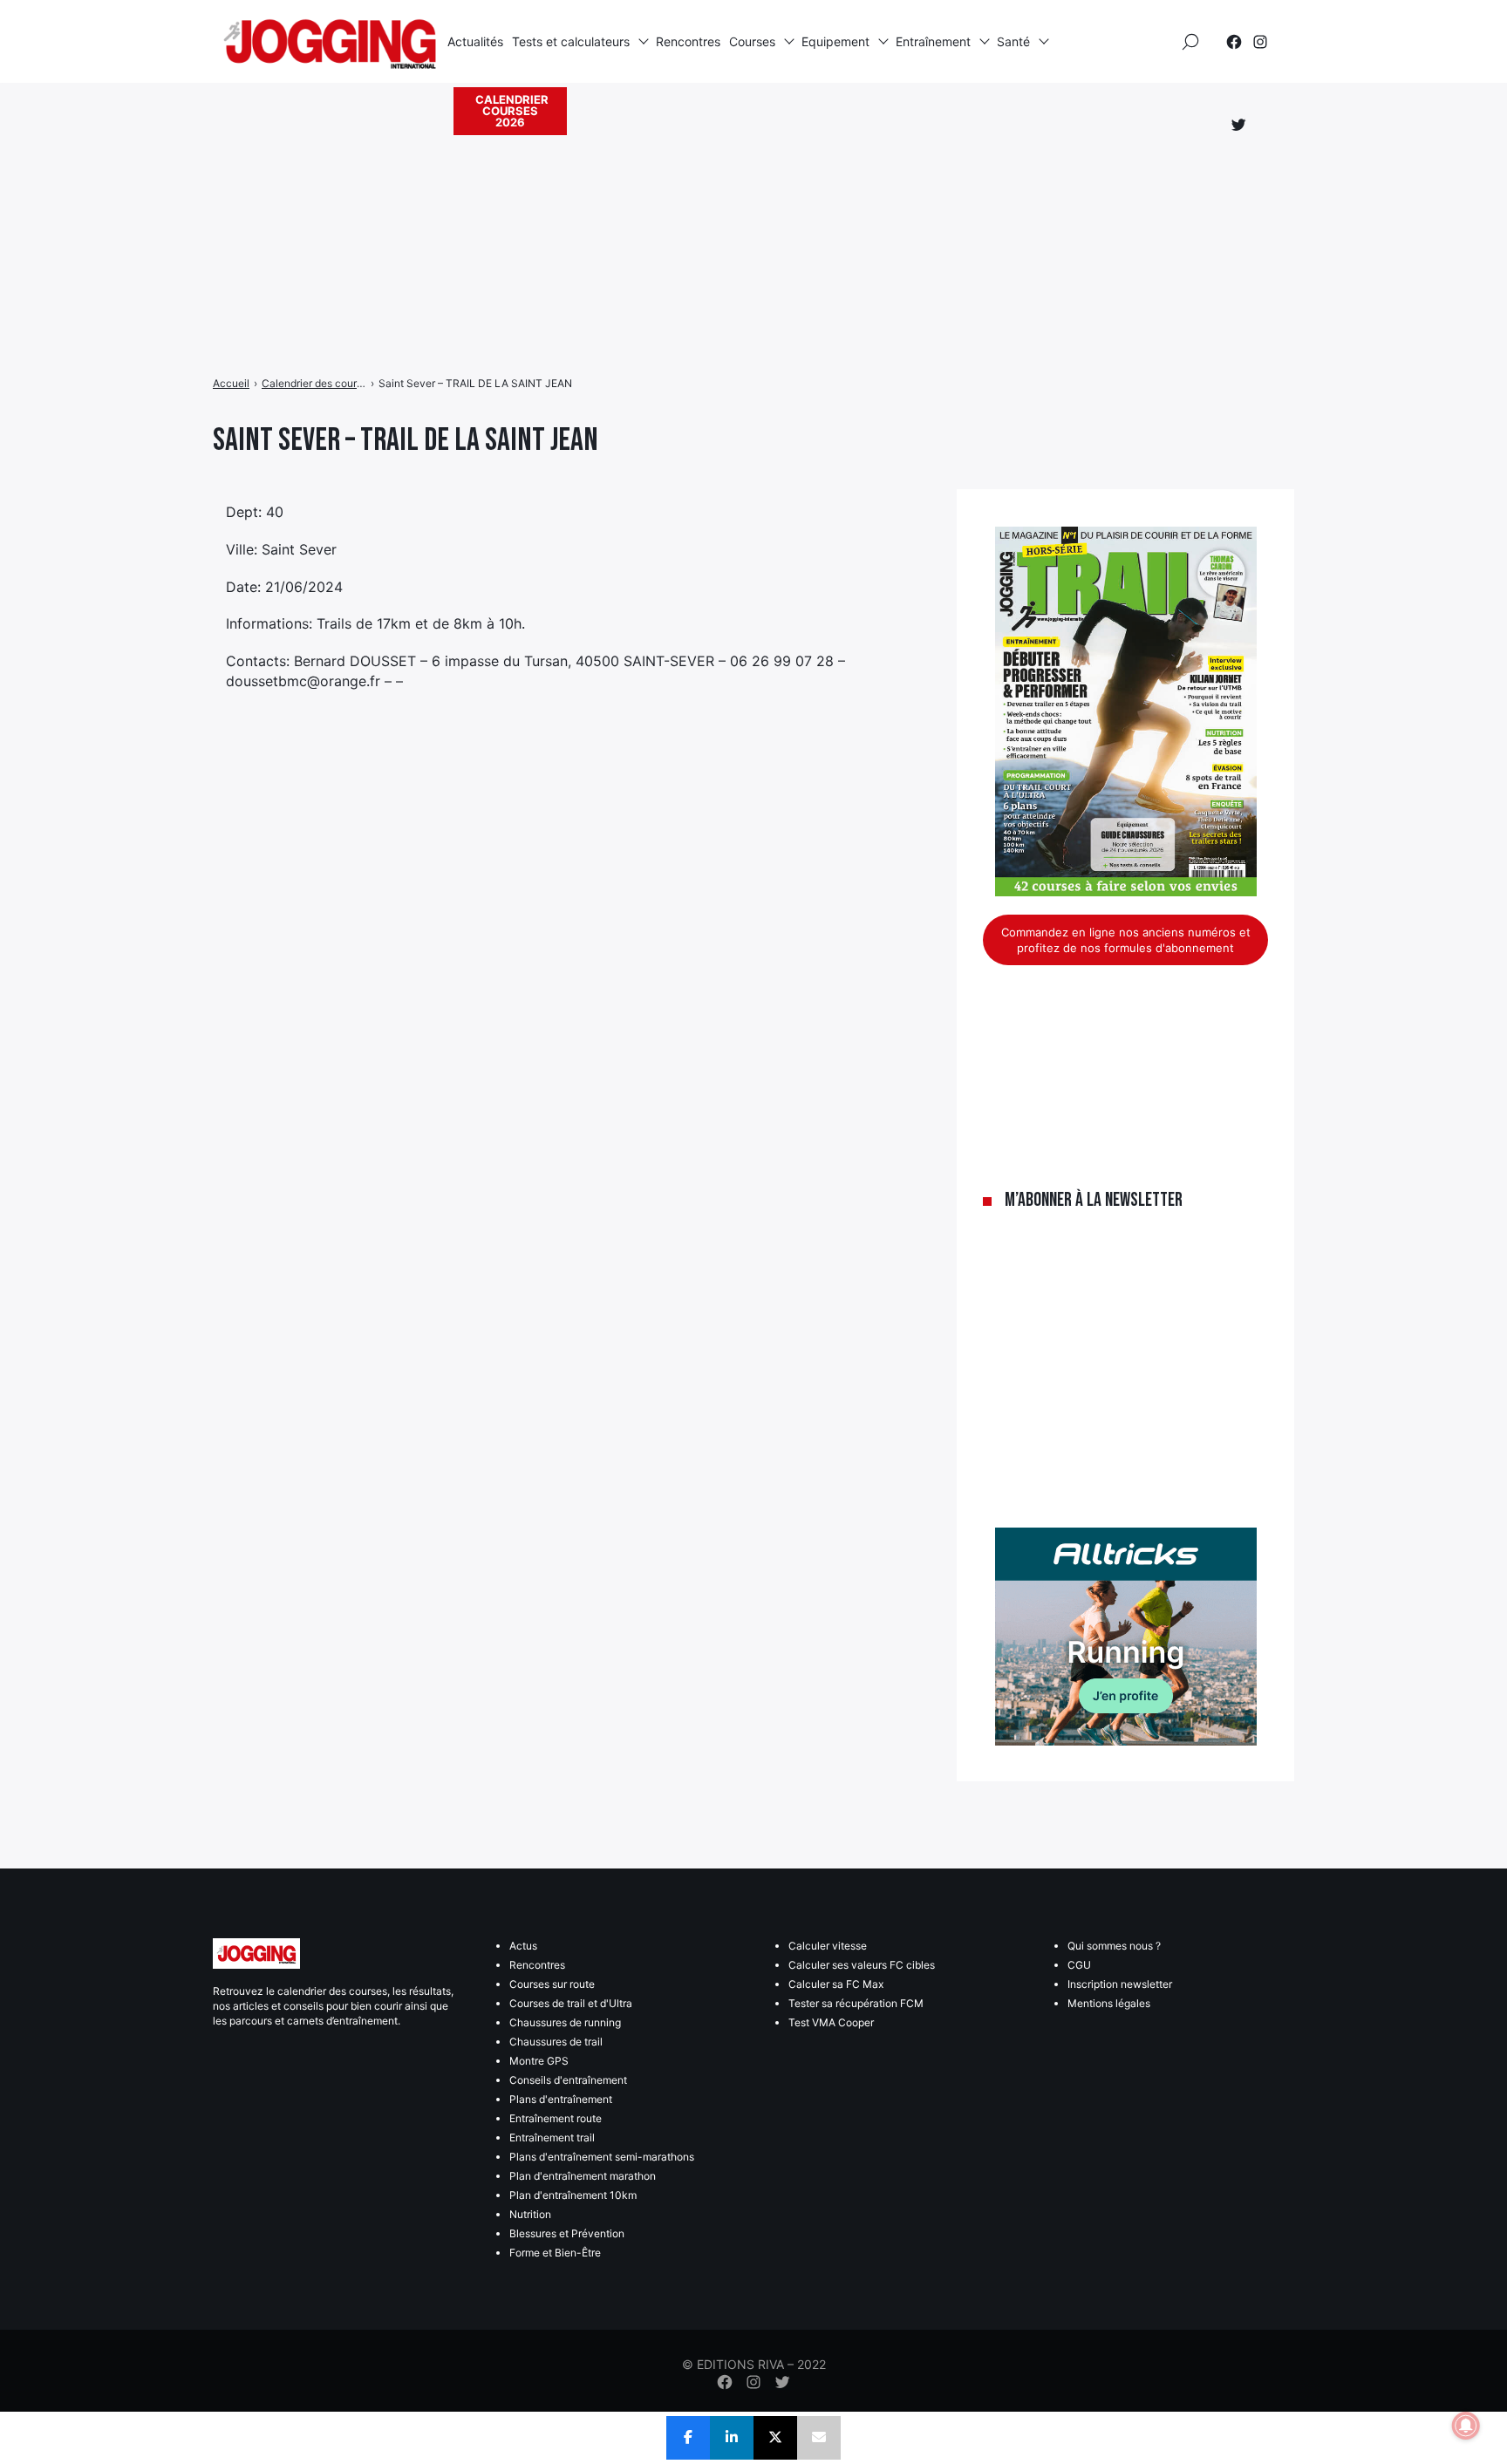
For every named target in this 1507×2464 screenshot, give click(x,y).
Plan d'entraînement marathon (583, 2176)
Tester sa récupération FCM (856, 2003)
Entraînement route (556, 2118)
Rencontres (688, 41)
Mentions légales (1109, 2003)
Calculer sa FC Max (836, 1984)
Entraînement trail (552, 2137)
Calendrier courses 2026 (512, 111)
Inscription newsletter (1120, 1984)
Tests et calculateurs (571, 41)
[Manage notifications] (1466, 2426)
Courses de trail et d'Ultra (571, 2003)
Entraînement (933, 41)
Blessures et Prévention (567, 2233)
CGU (1079, 1965)
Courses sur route (552, 1984)
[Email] (819, 2438)
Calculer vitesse (828, 1946)
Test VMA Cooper (831, 2022)
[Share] (688, 2438)
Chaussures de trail (556, 2042)
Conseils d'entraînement (568, 2080)
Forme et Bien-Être (555, 2253)
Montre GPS (539, 2061)
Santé (1013, 41)
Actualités (475, 41)
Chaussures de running (565, 2022)
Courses (752, 41)
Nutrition (530, 2214)
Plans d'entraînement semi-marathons (602, 2157)
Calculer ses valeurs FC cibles (862, 1965)
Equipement (835, 41)
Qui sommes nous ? (1114, 1946)
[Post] (775, 2438)
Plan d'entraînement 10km (573, 2195)
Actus (523, 1946)
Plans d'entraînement (561, 2099)
